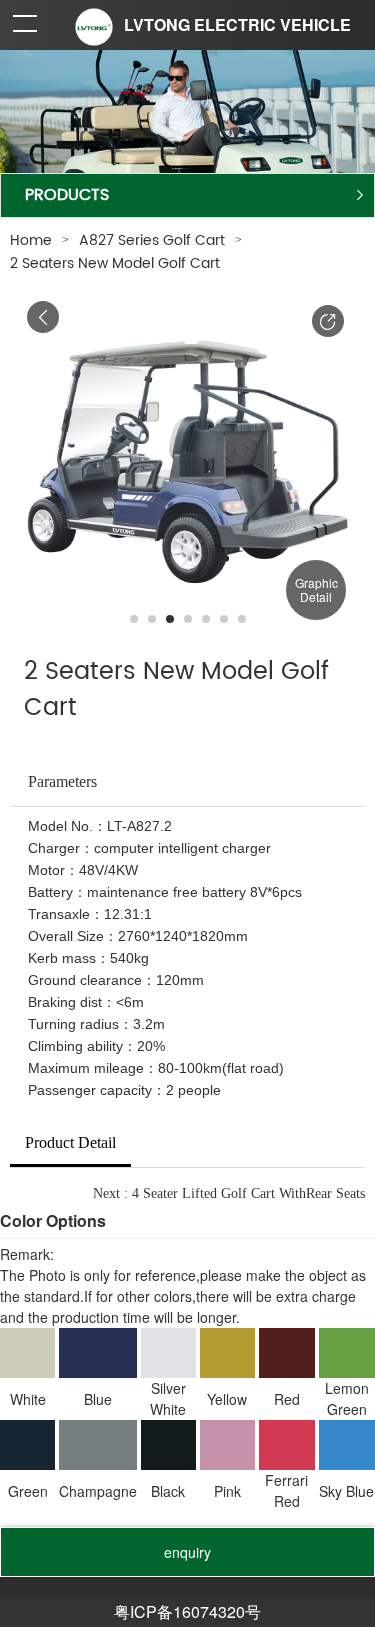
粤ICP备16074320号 (187, 1611)
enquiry (187, 1552)
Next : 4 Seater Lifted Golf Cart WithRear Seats (229, 1193)
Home (31, 240)
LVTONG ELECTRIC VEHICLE (237, 24)
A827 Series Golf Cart (152, 240)
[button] (328, 321)
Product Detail (70, 1142)
